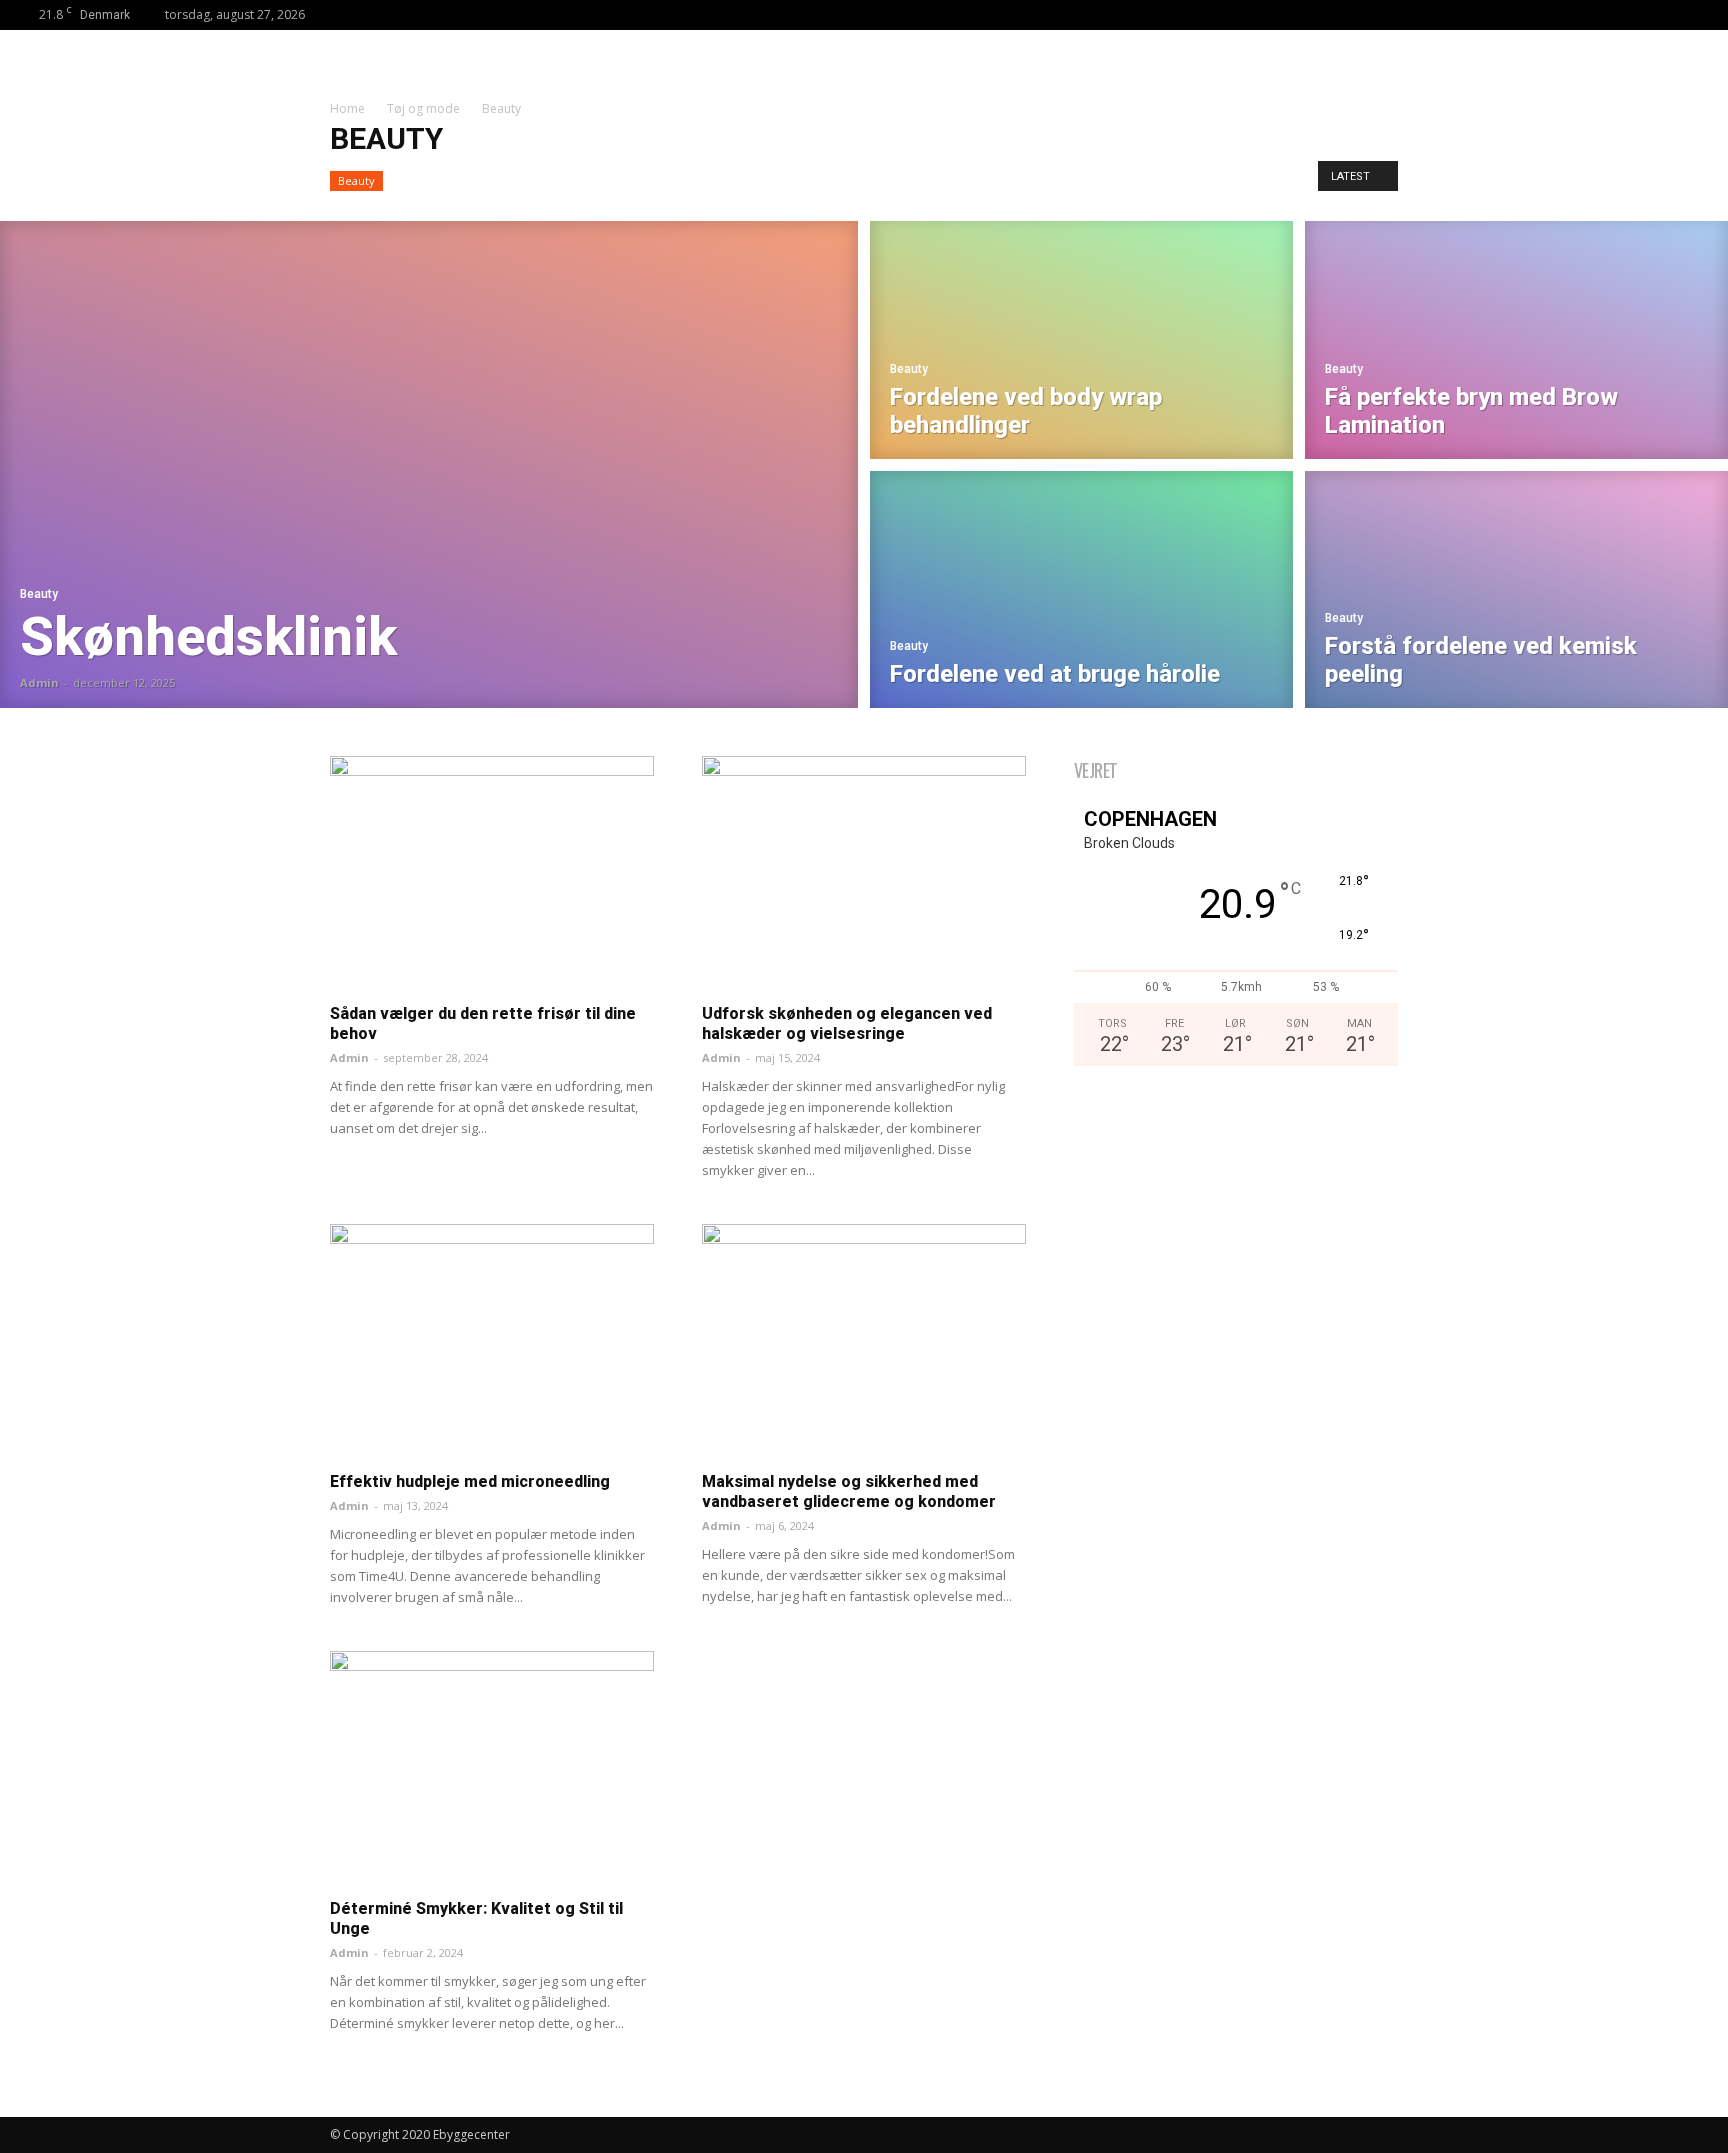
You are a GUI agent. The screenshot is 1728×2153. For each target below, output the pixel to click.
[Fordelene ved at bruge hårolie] (1081, 593)
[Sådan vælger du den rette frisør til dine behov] (492, 873)
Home (347, 108)
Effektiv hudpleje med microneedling (470, 1481)
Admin (39, 682)
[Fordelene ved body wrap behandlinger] (1081, 337)
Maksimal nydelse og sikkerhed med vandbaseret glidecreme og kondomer (849, 1491)
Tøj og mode (423, 108)
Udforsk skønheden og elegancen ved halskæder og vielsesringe (847, 1023)
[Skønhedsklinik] (429, 464)
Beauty (356, 180)
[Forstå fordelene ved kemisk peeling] (1516, 593)
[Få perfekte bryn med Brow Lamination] (1516, 337)
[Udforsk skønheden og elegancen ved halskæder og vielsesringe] (864, 873)
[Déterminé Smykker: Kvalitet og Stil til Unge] (492, 1768)
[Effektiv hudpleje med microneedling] (492, 1341)
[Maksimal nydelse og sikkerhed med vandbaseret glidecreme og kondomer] (864, 1341)
